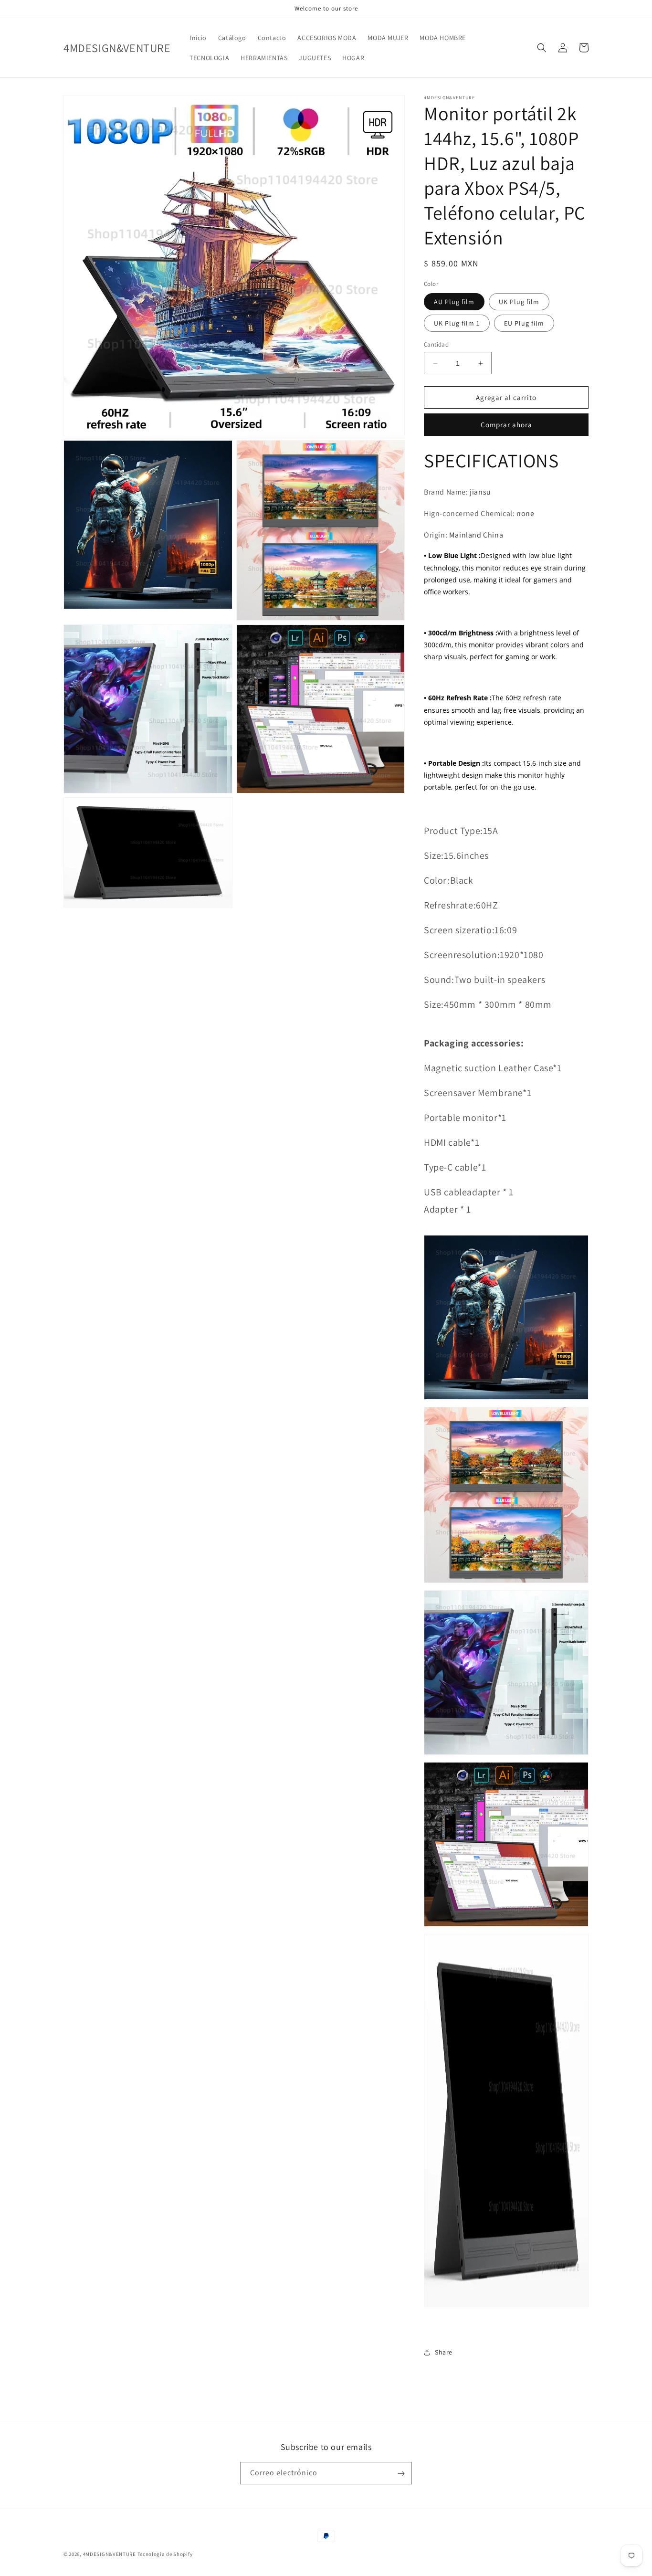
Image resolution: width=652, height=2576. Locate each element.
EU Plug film (524, 323)
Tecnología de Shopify (165, 2554)
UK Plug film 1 (457, 323)
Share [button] (444, 2352)
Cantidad (436, 344)
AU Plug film (454, 302)
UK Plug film (519, 302)
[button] (542, 48)
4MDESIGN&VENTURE (110, 2554)
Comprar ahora (506, 425)
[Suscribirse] (401, 2474)
